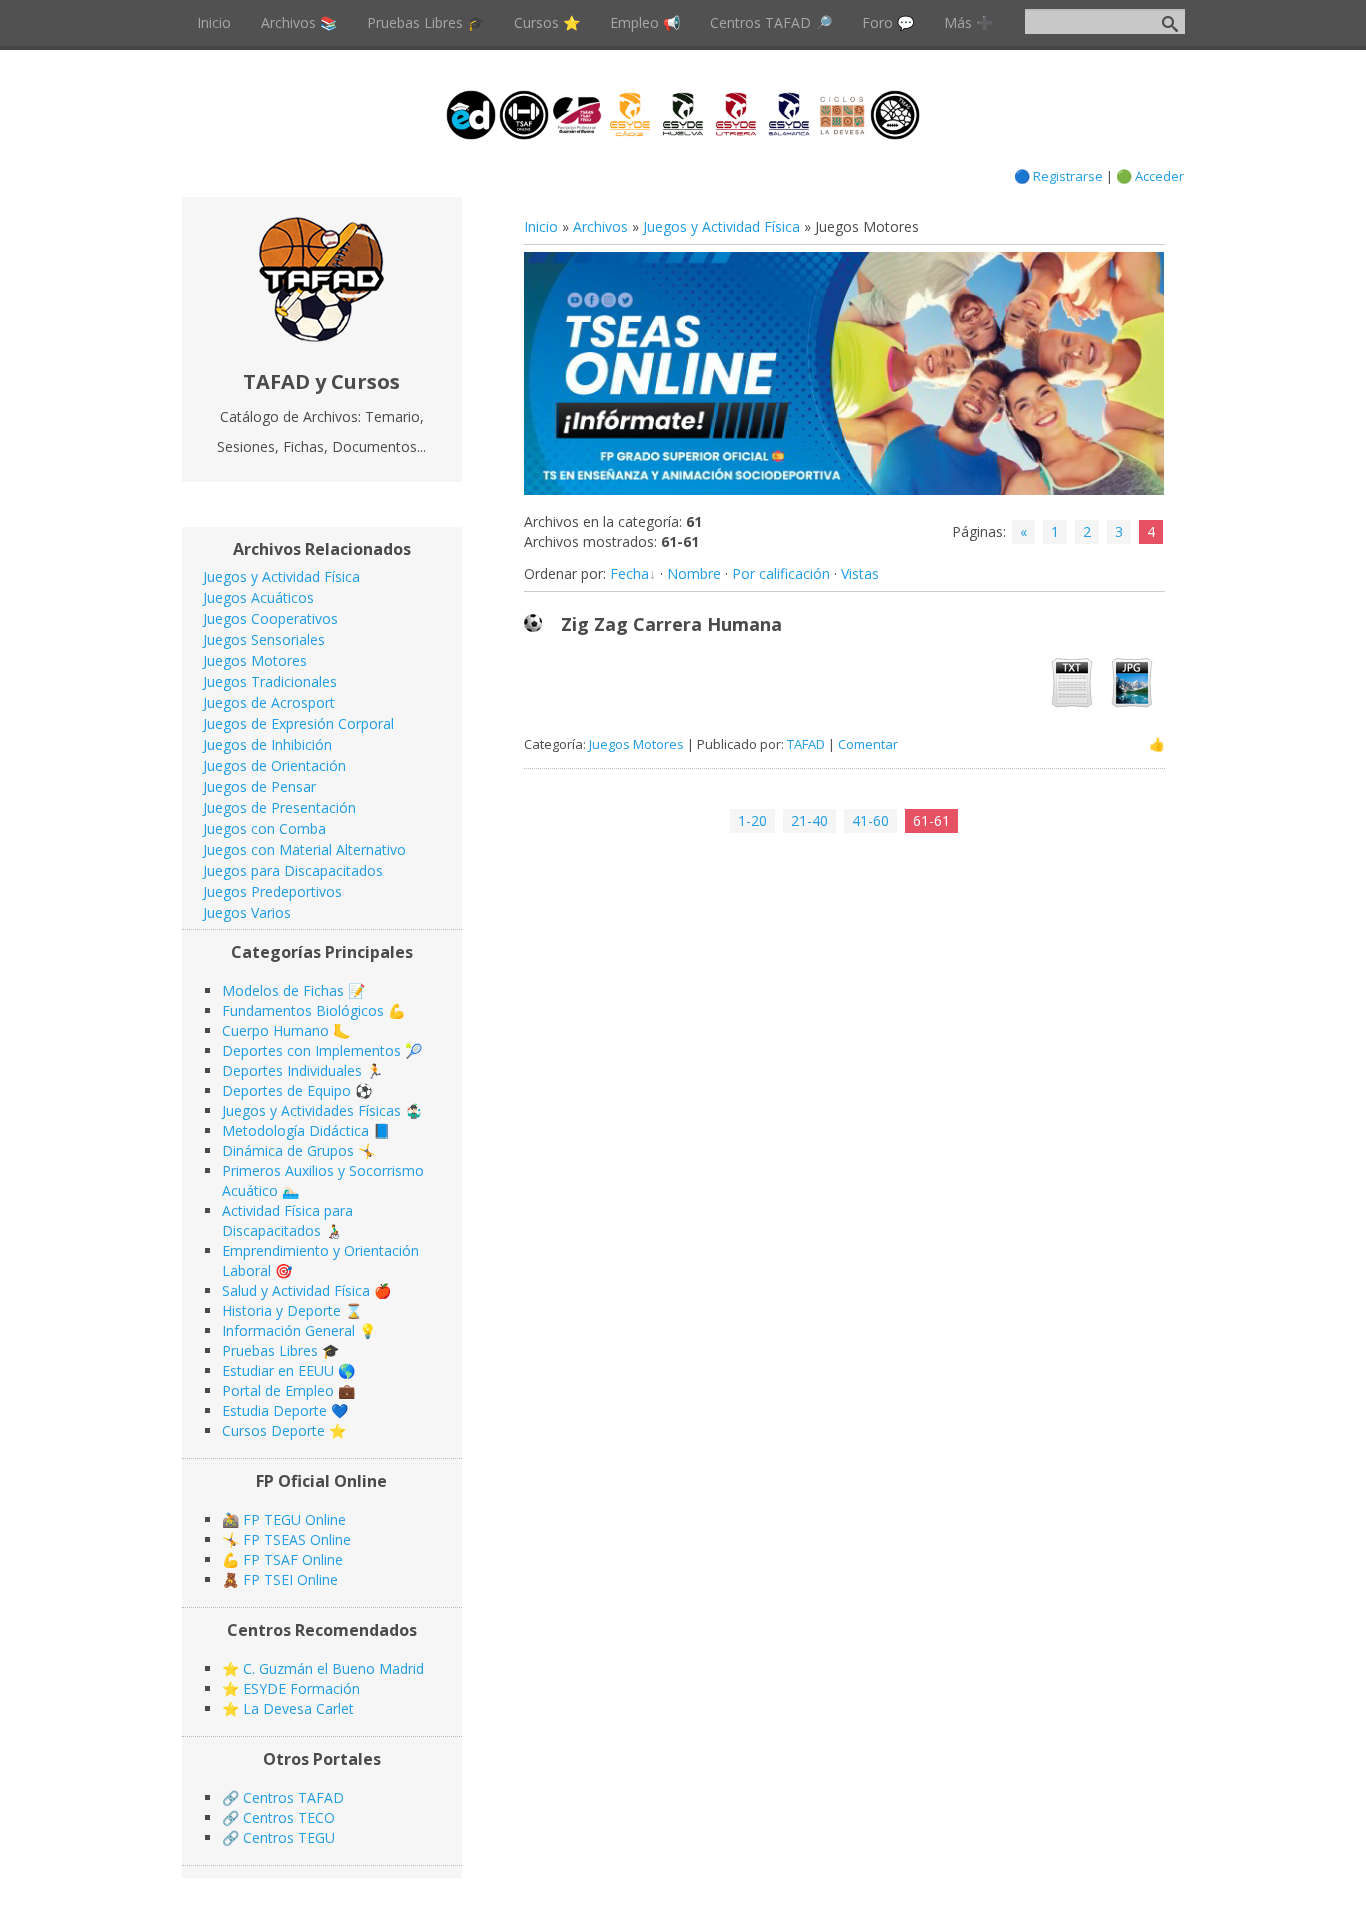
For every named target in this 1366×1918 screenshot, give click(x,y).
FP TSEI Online (290, 1579)
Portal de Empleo (278, 1390)
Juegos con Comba (264, 828)
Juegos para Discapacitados (293, 870)
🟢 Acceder (1150, 176)
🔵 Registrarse (1058, 176)
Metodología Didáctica (295, 1130)
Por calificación (781, 573)
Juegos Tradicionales (270, 681)
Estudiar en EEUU (278, 1370)
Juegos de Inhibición (267, 744)
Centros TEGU (289, 1837)
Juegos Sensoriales (264, 639)
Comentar (868, 744)
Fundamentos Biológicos (303, 1010)
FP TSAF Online (293, 1559)
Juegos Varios (247, 912)
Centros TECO (289, 1817)
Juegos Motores (636, 744)
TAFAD (806, 744)
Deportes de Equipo (286, 1090)
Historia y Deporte (281, 1310)
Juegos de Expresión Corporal (298, 723)
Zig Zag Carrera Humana (671, 624)
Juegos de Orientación (274, 765)
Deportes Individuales (292, 1070)
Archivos (600, 226)
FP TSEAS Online (297, 1539)
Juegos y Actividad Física (721, 226)
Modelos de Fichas (283, 990)
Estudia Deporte (274, 1410)
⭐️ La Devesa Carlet (288, 1708)
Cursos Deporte (273, 1430)
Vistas (860, 573)
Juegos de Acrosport (269, 702)
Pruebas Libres (270, 1350)
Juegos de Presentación (279, 807)
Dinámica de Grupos (288, 1150)
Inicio (541, 226)
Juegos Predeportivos (272, 891)
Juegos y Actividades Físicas (311, 1110)
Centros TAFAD (293, 1797)
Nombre (694, 573)
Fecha (629, 573)
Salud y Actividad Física (296, 1290)
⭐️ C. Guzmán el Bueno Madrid (323, 1668)
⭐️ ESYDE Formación (291, 1688)
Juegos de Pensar (259, 786)
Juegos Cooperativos (270, 618)
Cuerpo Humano (275, 1030)
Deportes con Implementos (311, 1050)
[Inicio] (321, 336)
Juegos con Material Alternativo (304, 849)
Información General (288, 1330)
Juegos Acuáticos (258, 597)
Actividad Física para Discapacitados (287, 1220)
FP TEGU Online (294, 1519)
